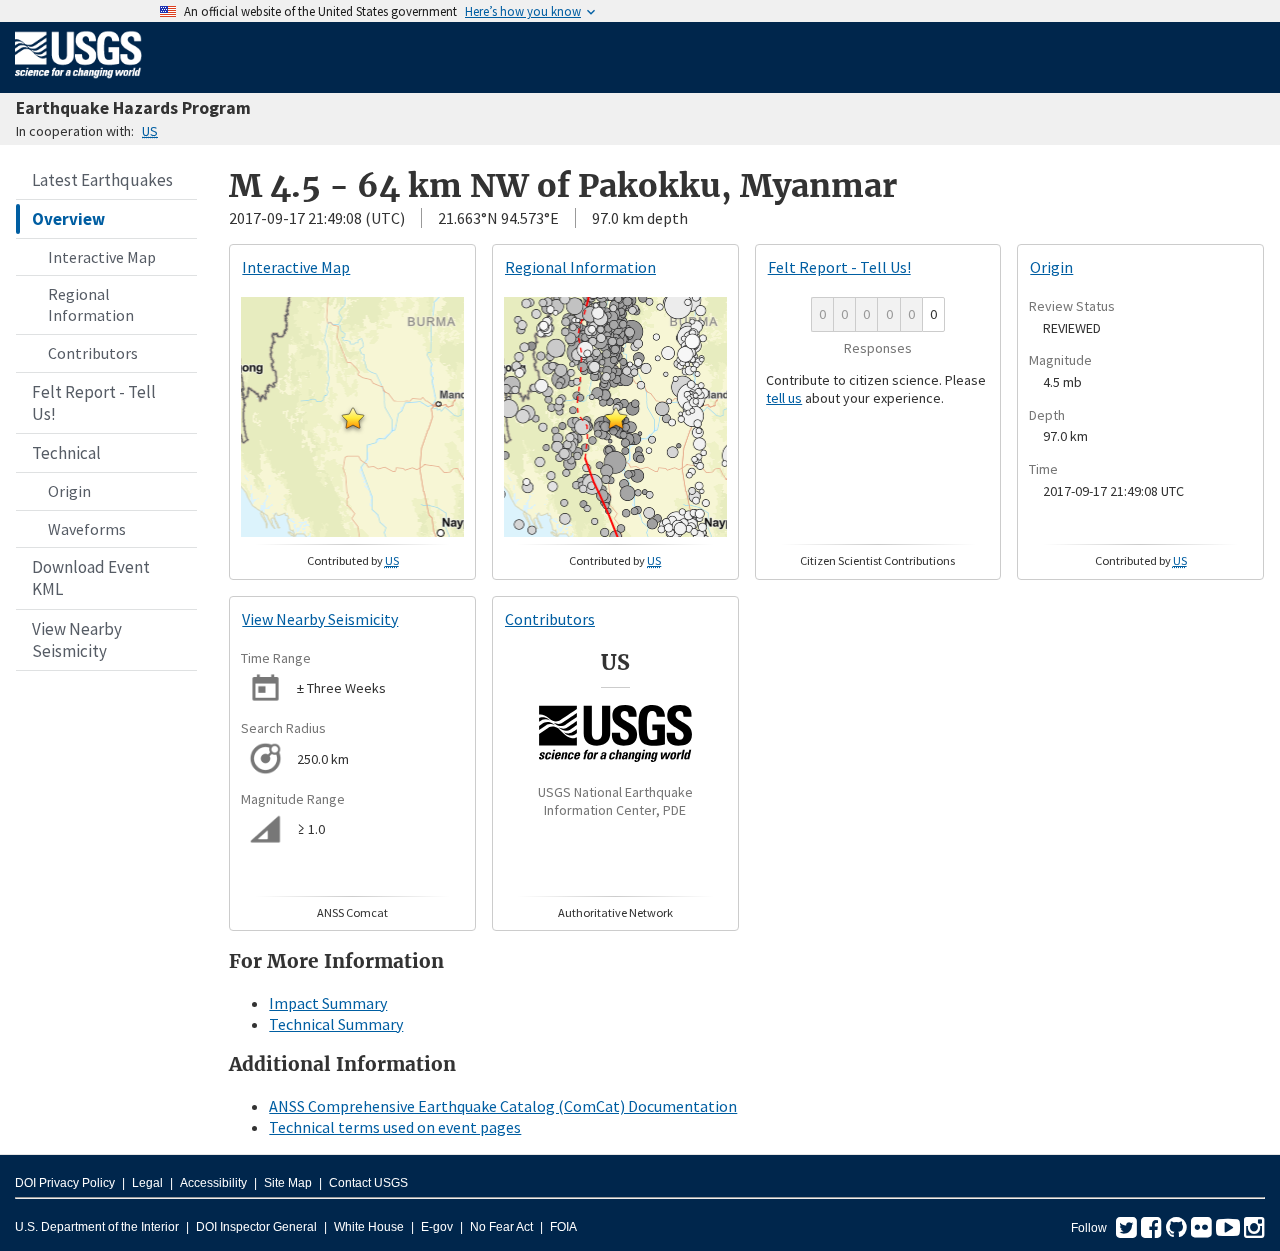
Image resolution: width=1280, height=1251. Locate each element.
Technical (66, 453)
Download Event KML (91, 578)
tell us (784, 398)
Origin (69, 491)
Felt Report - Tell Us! (94, 403)
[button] (353, 418)
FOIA (563, 1227)
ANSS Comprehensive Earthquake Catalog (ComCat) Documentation (503, 1106)
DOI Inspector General (256, 1227)
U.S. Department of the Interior (97, 1227)
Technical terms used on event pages (395, 1127)
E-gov (437, 1227)
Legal (147, 1183)
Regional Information (91, 304)
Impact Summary (328, 1003)
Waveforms (87, 529)
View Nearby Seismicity (77, 640)
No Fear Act (501, 1227)
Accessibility (213, 1183)
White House (369, 1227)
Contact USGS (368, 1183)
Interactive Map (102, 257)
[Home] (78, 82)
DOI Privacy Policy (65, 1183)
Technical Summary (336, 1024)
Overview (68, 219)
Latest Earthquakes (102, 180)
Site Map (288, 1183)
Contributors (93, 353)
